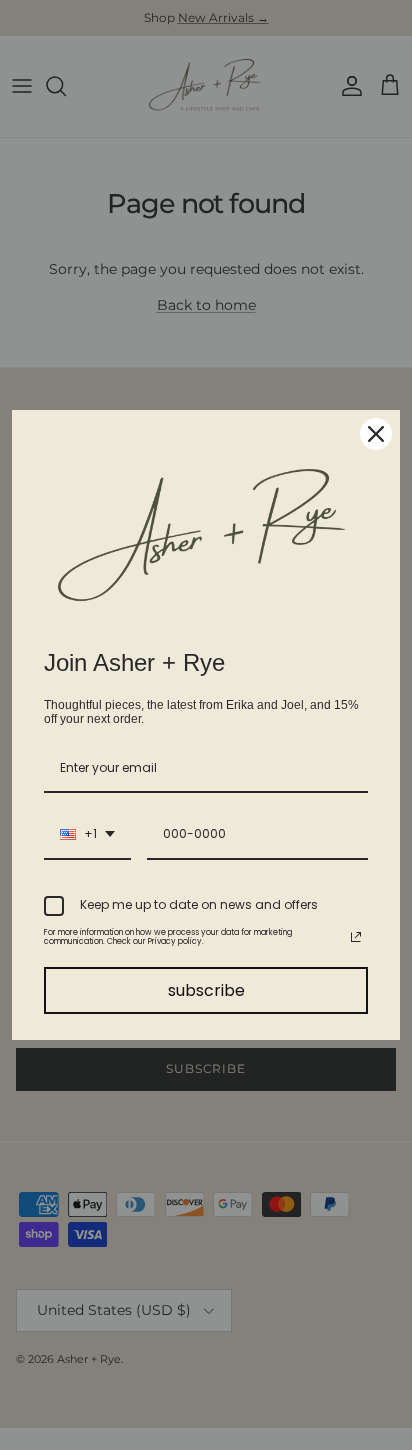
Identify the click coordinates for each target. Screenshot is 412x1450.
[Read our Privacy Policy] (356, 937)
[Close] (376, 434)
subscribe (206, 990)
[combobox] (87, 835)
